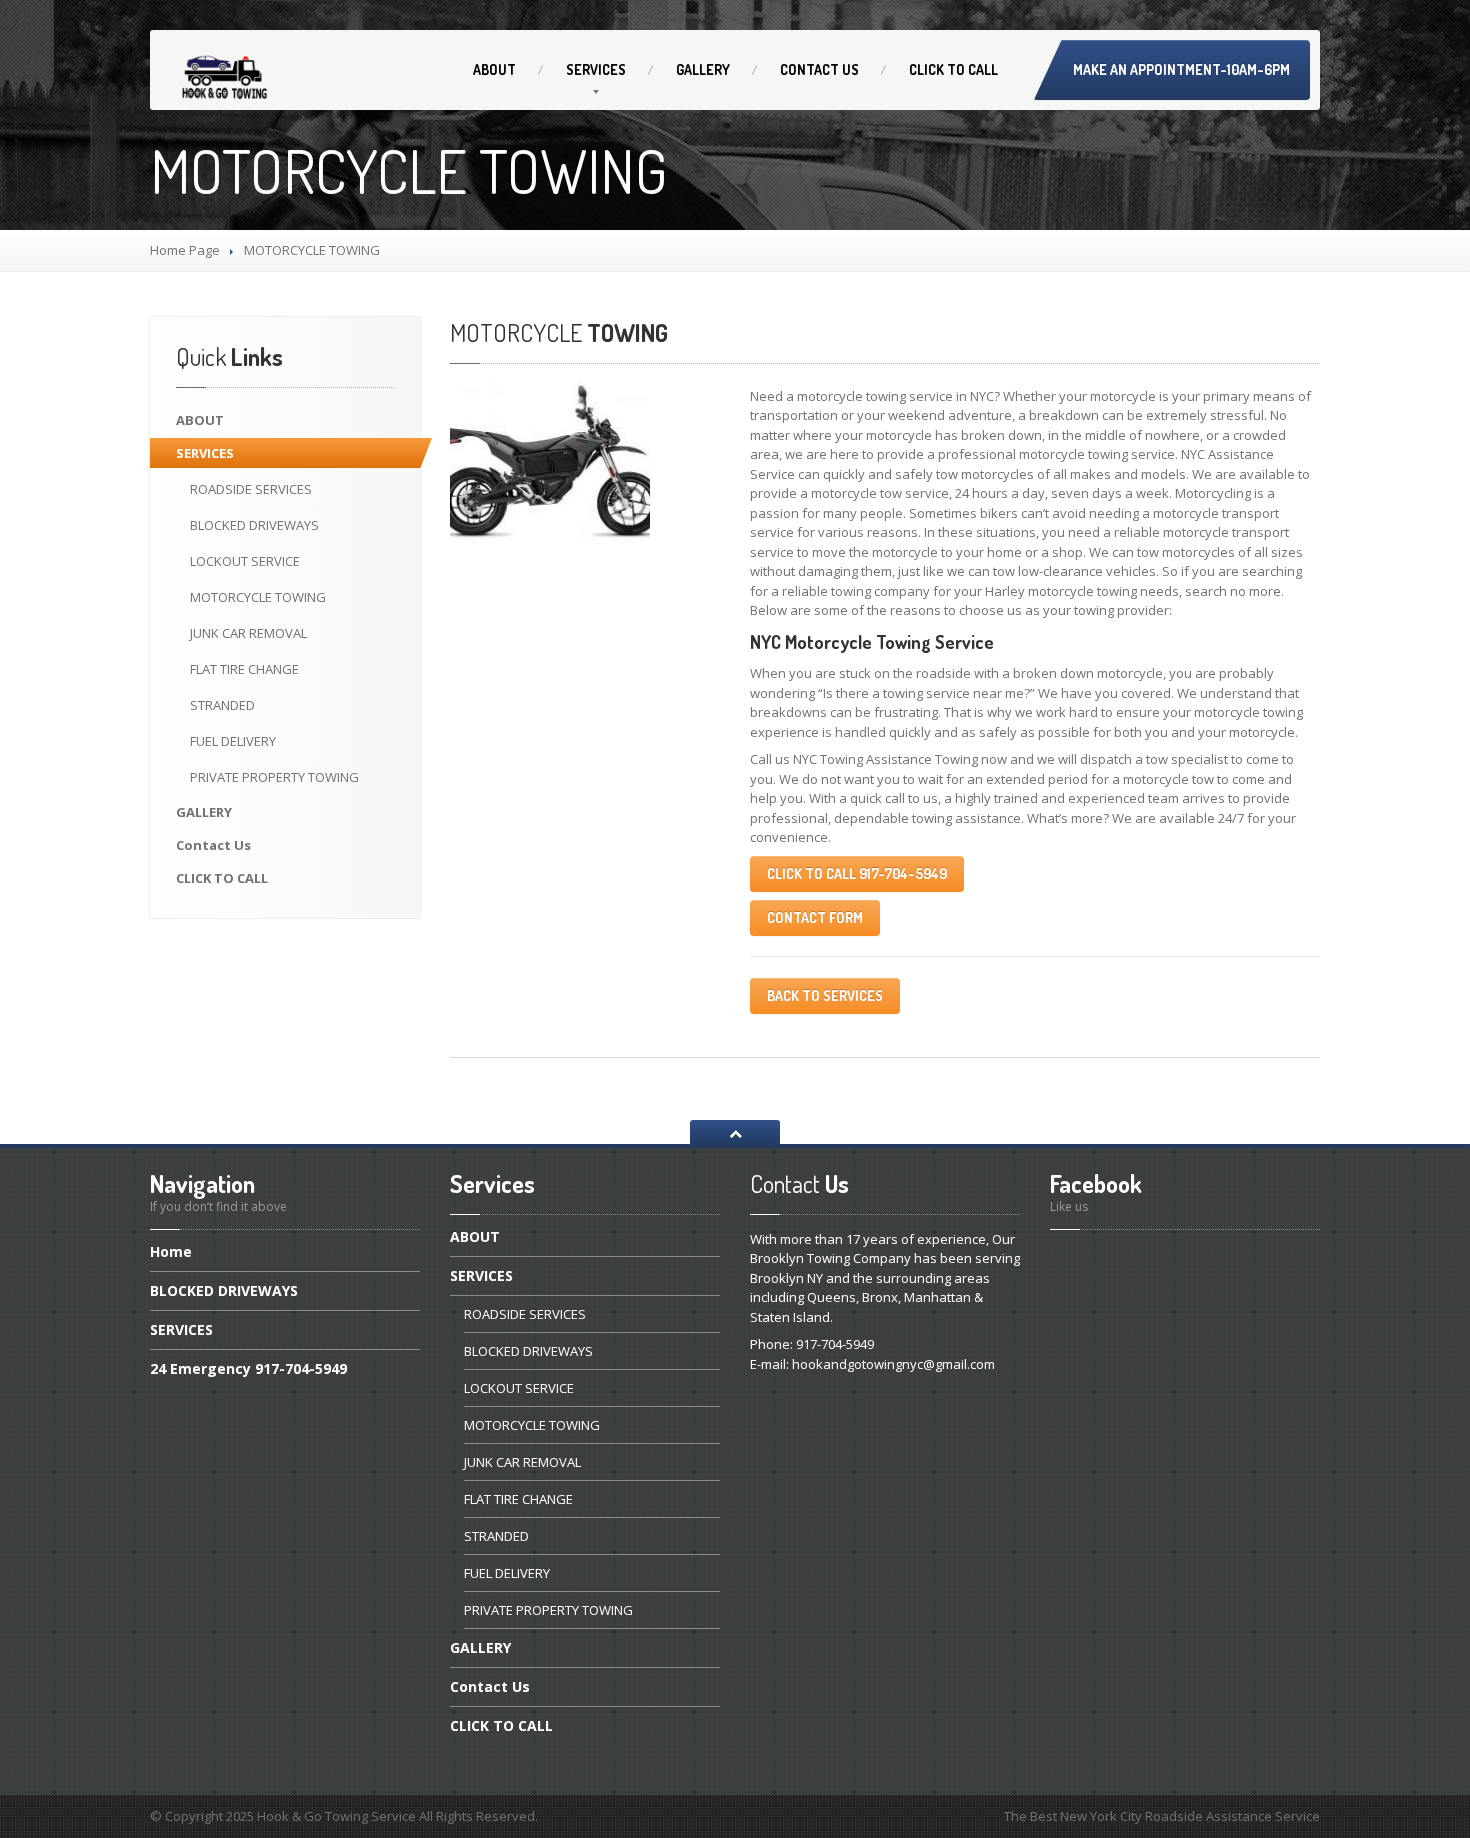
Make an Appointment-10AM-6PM (1181, 69)
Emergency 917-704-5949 (248, 1368)
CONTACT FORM (815, 917)
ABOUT (494, 69)
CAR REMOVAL (248, 633)
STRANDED (222, 705)
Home (171, 1253)
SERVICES (596, 69)
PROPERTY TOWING (274, 777)
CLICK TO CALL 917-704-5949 (857, 873)
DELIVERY (233, 741)
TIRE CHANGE (244, 669)
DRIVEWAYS (254, 525)
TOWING (258, 597)
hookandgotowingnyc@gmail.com (893, 1364)
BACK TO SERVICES (825, 995)
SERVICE (245, 561)
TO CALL (953, 69)
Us (819, 69)
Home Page (185, 250)
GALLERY (703, 69)
